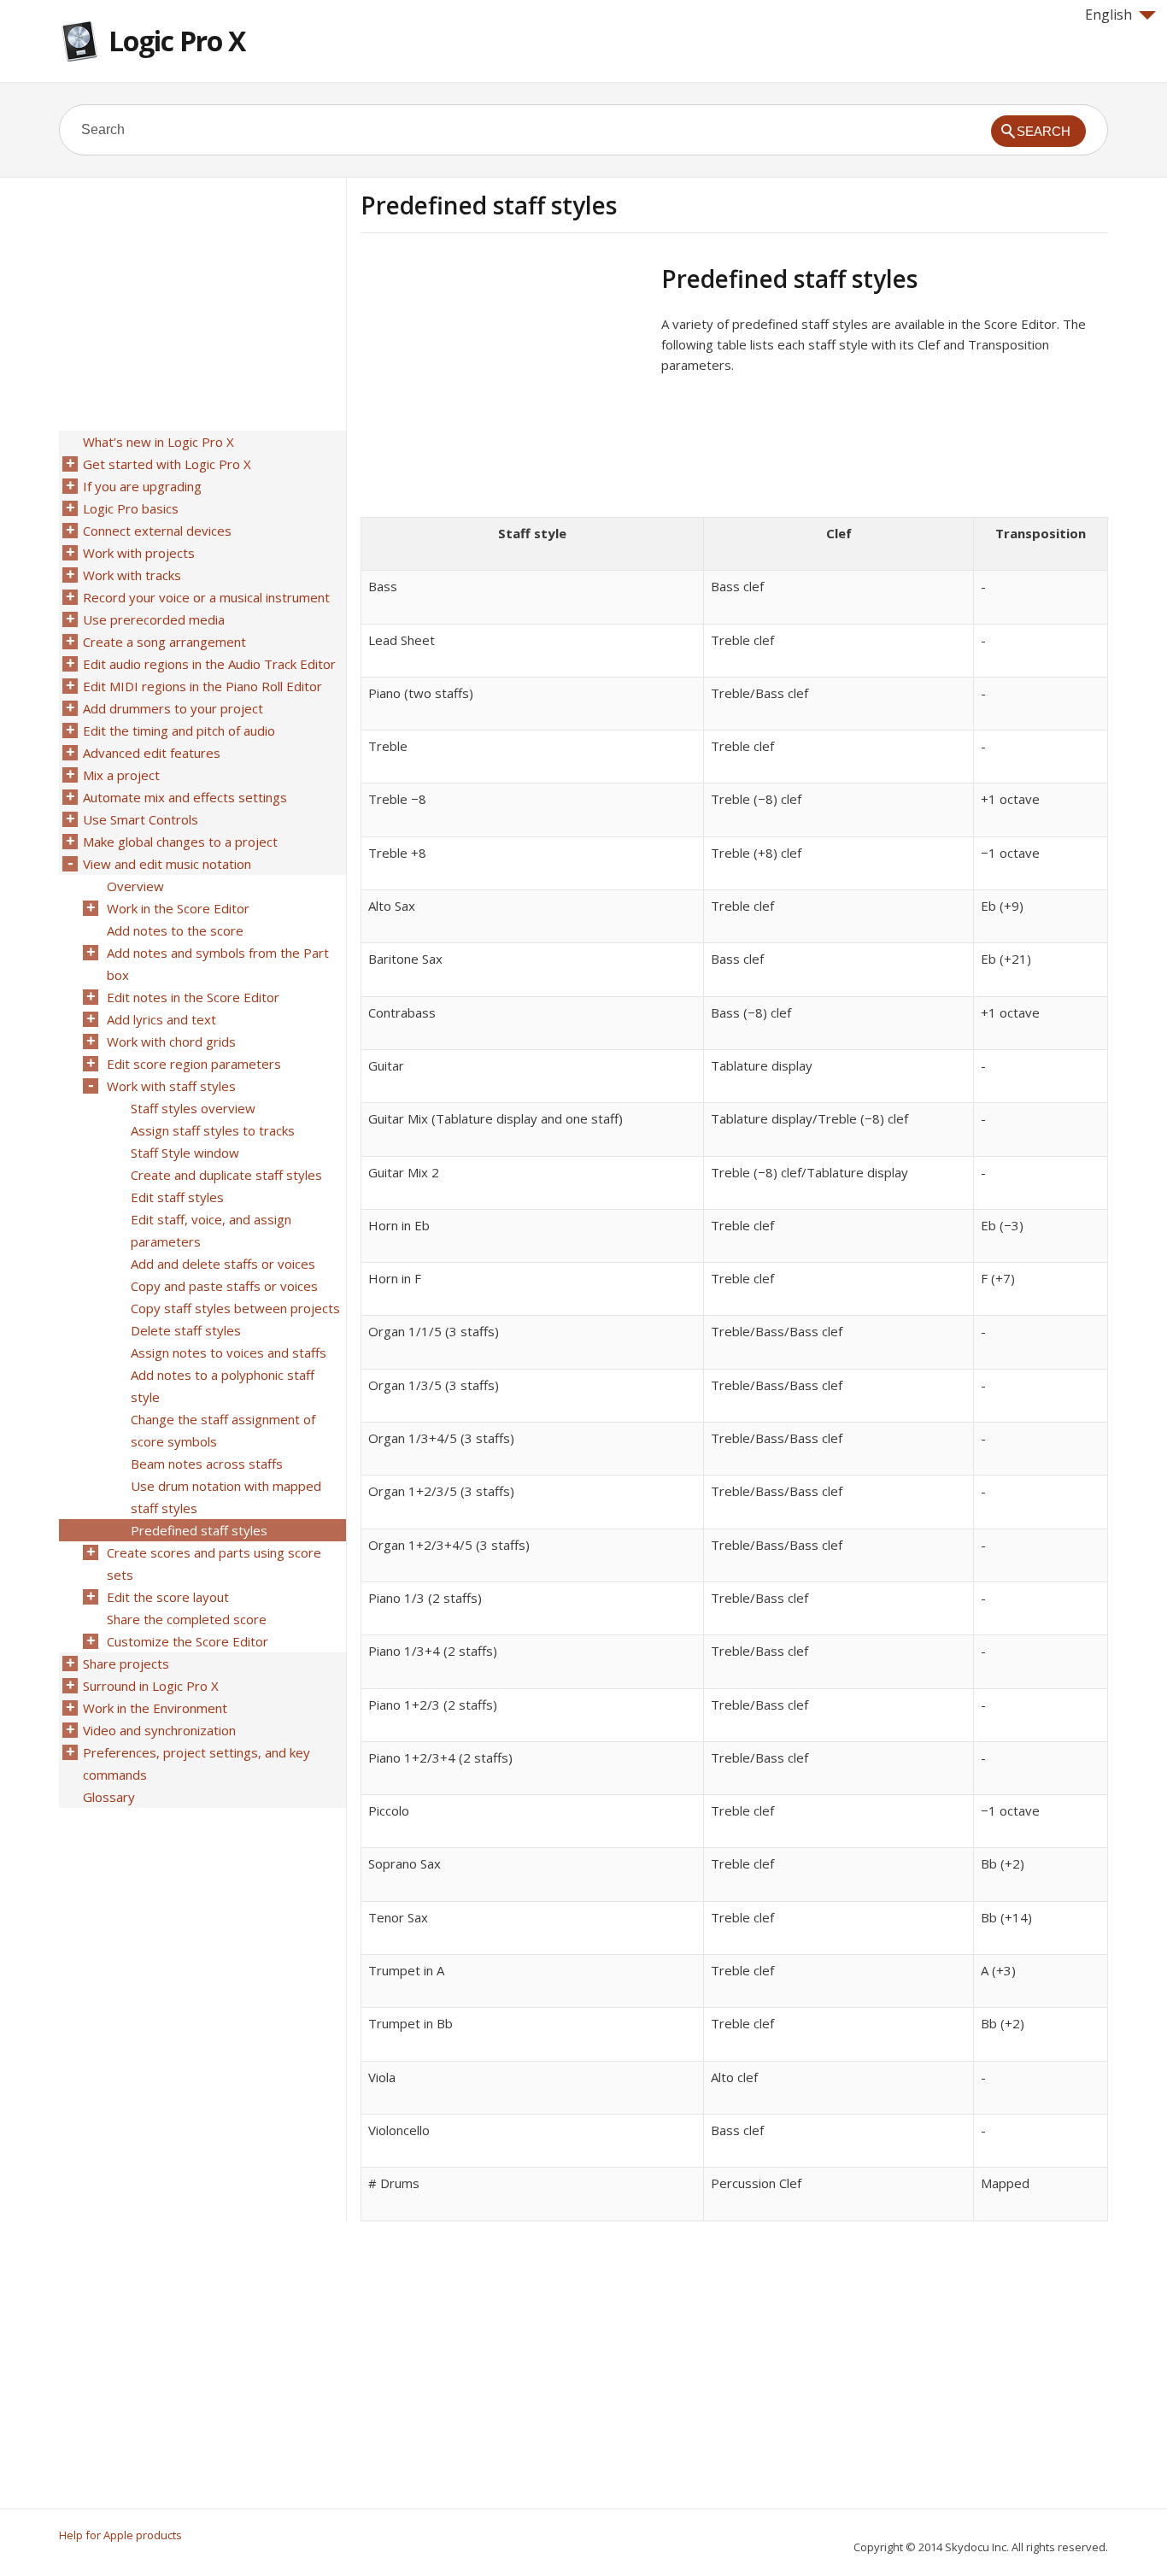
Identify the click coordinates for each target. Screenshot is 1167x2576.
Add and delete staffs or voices (223, 1264)
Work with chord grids (171, 1042)
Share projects (126, 1664)
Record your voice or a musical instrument (206, 597)
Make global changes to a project (180, 842)
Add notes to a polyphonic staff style (223, 1386)
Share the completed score (187, 1619)
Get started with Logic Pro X (167, 464)
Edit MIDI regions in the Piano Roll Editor (202, 686)
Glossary (109, 1797)
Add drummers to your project (173, 708)
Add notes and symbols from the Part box (218, 964)
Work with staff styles (171, 1086)
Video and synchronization (159, 1730)
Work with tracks (132, 575)
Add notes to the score (175, 930)
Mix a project (121, 775)
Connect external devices (157, 531)
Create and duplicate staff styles (226, 1175)
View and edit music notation (167, 864)
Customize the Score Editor (188, 1641)
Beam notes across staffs (207, 1464)
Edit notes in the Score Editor (193, 997)
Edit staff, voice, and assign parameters (211, 1230)
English (1108, 15)
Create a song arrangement (164, 642)
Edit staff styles (177, 1197)
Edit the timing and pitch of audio (179, 731)
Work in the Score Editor (178, 908)
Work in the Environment (155, 1708)
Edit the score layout (168, 1597)
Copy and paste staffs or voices (224, 1286)
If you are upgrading (142, 486)
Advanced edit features (152, 753)
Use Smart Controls (141, 819)
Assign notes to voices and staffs (229, 1353)
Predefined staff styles (199, 1530)
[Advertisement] (504, 384)
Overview (135, 886)
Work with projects (139, 553)
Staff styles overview (193, 1108)
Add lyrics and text (161, 1019)
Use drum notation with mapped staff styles (226, 1497)
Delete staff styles (186, 1330)
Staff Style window (185, 1153)
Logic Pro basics (131, 508)
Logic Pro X (177, 41)
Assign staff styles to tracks (213, 1130)
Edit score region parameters (194, 1064)
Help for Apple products (120, 2535)
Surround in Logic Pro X (151, 1686)
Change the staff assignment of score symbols (223, 1430)
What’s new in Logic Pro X (158, 442)
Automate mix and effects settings (185, 797)
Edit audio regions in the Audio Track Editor (209, 664)
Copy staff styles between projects (235, 1308)
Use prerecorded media (154, 619)
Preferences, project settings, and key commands (196, 1763)
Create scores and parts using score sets (214, 1564)
